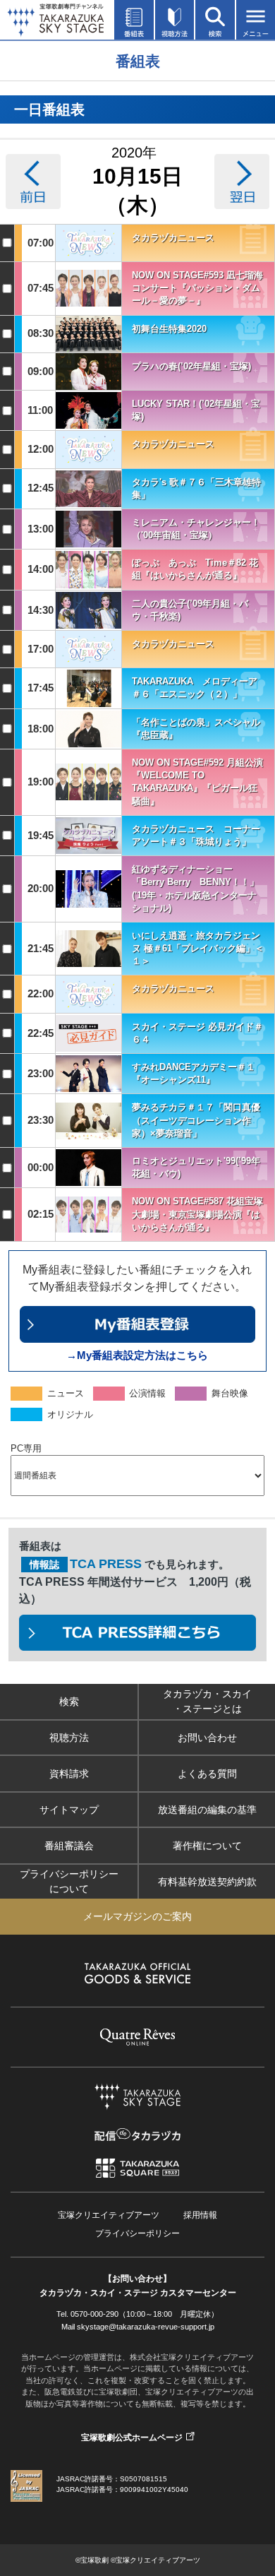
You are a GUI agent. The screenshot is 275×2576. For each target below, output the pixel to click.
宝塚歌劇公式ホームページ (132, 2438)
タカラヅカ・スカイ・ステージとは (207, 1701)
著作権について (207, 1846)
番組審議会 (69, 1846)
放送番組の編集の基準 (207, 1810)
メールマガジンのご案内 (137, 1916)
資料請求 (69, 1774)
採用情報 (200, 2215)
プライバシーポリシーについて (69, 1881)
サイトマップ (69, 1810)
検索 (69, 1702)
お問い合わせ (207, 1738)
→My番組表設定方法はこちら (137, 1355)
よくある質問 (207, 1774)
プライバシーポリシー (137, 2233)
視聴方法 (69, 1738)
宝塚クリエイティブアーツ (109, 2215)
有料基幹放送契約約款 (207, 1882)
